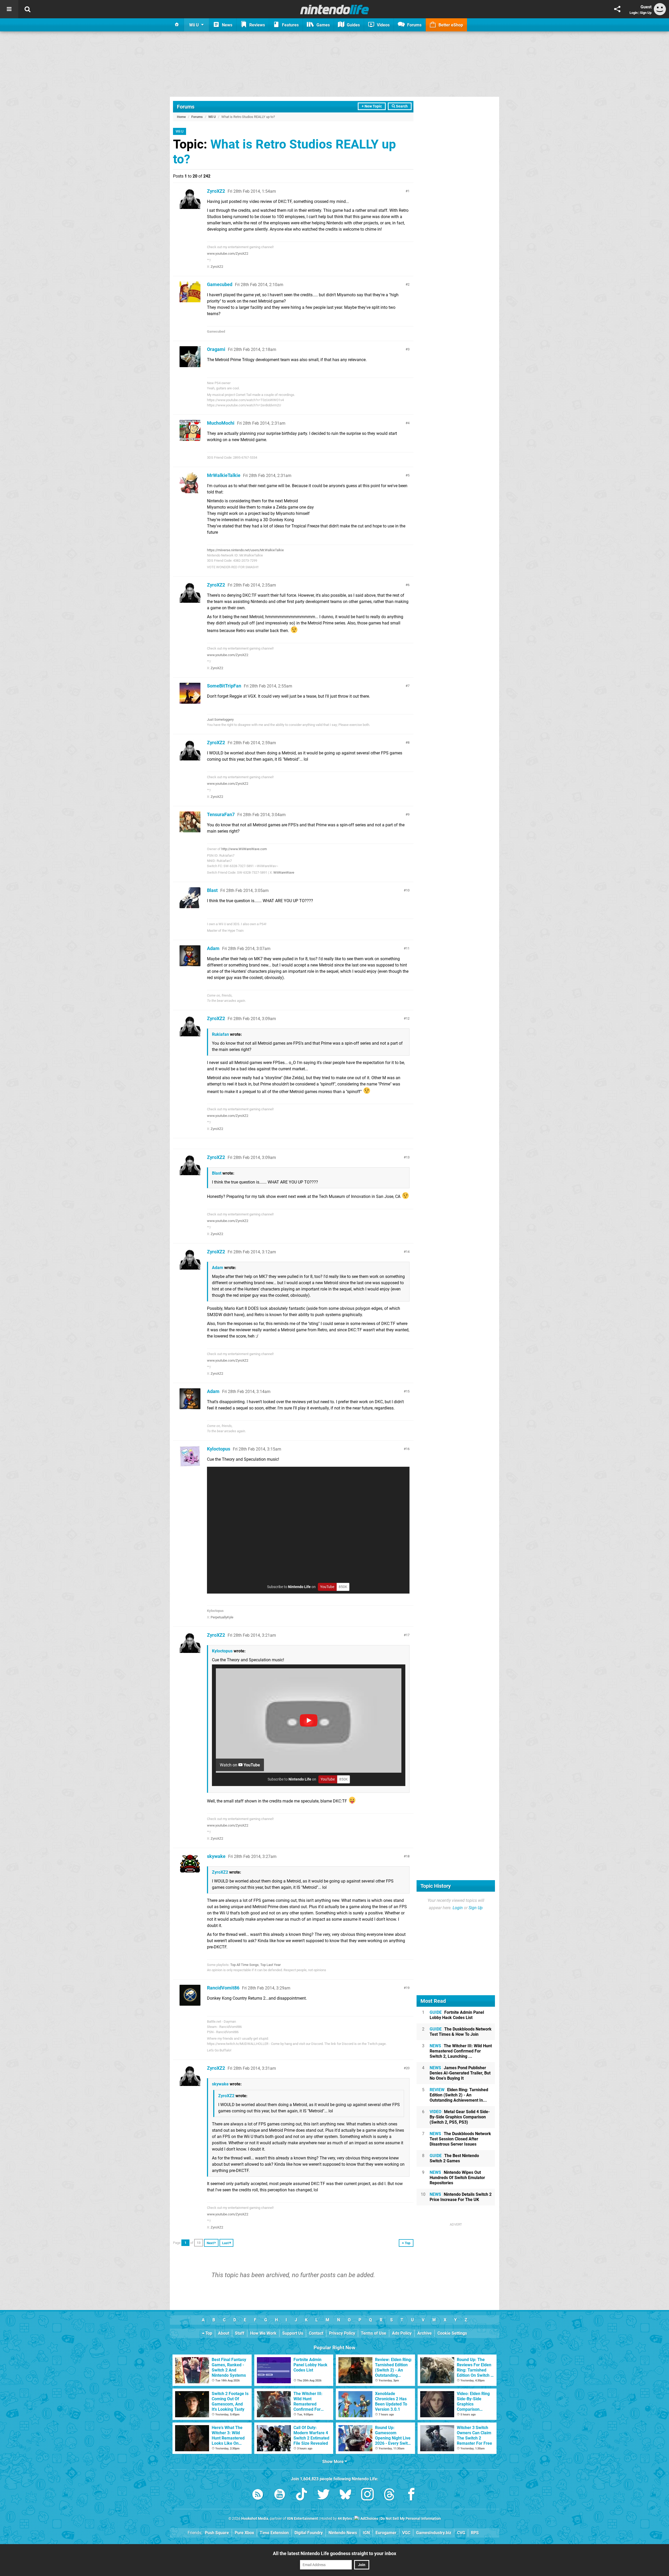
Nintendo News (343, 2533)
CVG (461, 2533)
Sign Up (646, 13)
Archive (425, 2333)
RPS (475, 2533)
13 (408, 1157)
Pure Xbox (244, 2533)
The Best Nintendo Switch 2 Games (454, 2158)
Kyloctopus (219, 1449)
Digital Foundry (309, 2533)
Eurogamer (386, 2533)
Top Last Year (270, 1965)
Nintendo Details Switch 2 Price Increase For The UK (461, 2197)
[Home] (177, 25)
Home (181, 117)
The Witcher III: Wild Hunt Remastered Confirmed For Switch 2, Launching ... (461, 2051)
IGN (366, 2533)
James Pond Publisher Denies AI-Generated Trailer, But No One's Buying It (460, 2073)
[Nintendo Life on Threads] (389, 2495)
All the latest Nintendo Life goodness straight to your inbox (334, 2553)
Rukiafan (220, 1034)
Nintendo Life (299, 1587)
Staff (240, 2333)
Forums (186, 107)
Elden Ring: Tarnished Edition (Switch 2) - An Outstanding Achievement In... (459, 2095)
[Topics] (9, 9)
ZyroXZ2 (216, 191)
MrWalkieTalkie (224, 475)
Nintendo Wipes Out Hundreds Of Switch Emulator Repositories (457, 2178)
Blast (212, 890)
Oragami (216, 349)
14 (408, 1252)
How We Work (263, 2333)
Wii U (212, 117)
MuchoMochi (221, 423)
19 (408, 1988)
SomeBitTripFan (224, 686)
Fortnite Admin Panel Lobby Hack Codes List (457, 2015)
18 (408, 1856)
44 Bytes (345, 2519)
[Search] (27, 9)
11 (408, 948)
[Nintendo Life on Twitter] (324, 2495)
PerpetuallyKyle (222, 1617)
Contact (316, 2333)
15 (408, 1391)
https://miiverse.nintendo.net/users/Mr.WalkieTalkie (245, 550)
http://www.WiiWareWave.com (244, 849)
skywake (216, 1856)
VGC (406, 2533)
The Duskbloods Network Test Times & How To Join (461, 2032)
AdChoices (369, 2519)
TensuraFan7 (221, 814)
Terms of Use (374, 2333)
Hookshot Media (255, 2519)
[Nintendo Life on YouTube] (280, 2495)
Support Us (293, 2333)
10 (408, 890)
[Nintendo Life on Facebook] (411, 2495)
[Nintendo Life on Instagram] (367, 2495)
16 (408, 1449)
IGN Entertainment (302, 2519)
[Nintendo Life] (335, 9)
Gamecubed (220, 284)
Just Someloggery (220, 720)
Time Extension (274, 2533)
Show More (333, 2462)
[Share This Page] (617, 9)
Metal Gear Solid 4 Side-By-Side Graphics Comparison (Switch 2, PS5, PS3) (460, 2117)
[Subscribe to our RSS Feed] (258, 2495)
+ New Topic (372, 106)
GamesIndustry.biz (434, 2533)
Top (208, 2333)
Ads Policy (402, 2333)
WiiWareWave (284, 872)
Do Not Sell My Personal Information (411, 2519)
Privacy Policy (342, 2333)
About (224, 2333)
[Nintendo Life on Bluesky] (345, 2495)
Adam (213, 948)
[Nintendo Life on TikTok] (302, 2495)
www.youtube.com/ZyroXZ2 (228, 254)
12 (408, 1018)
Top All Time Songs (244, 1965)
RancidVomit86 (223, 1988)
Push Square (217, 2533)
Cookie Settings (452, 2333)
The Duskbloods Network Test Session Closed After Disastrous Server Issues (460, 2139)
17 (408, 1635)
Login (634, 13)
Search (401, 106)
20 (408, 2068)
